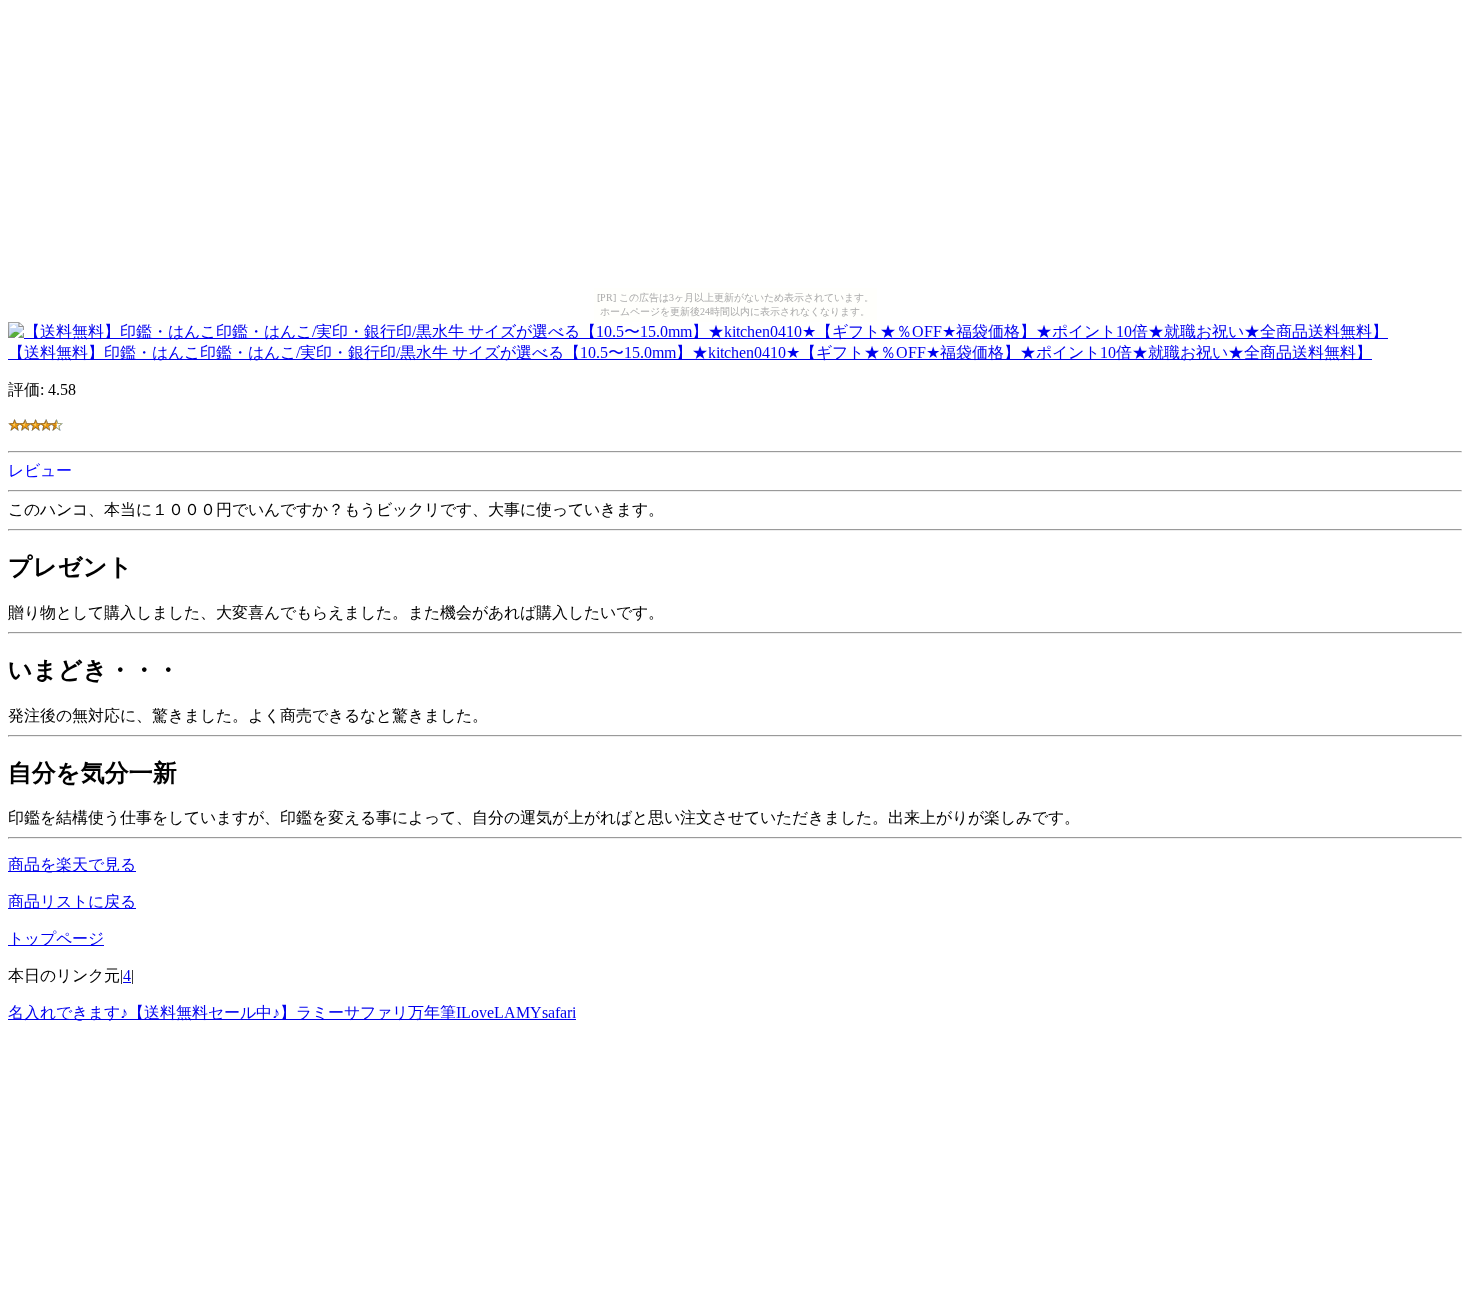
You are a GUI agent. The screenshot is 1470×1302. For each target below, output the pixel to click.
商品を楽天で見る (72, 864)
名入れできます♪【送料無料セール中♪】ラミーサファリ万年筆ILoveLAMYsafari (292, 1012)
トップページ (56, 938)
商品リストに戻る (72, 901)
